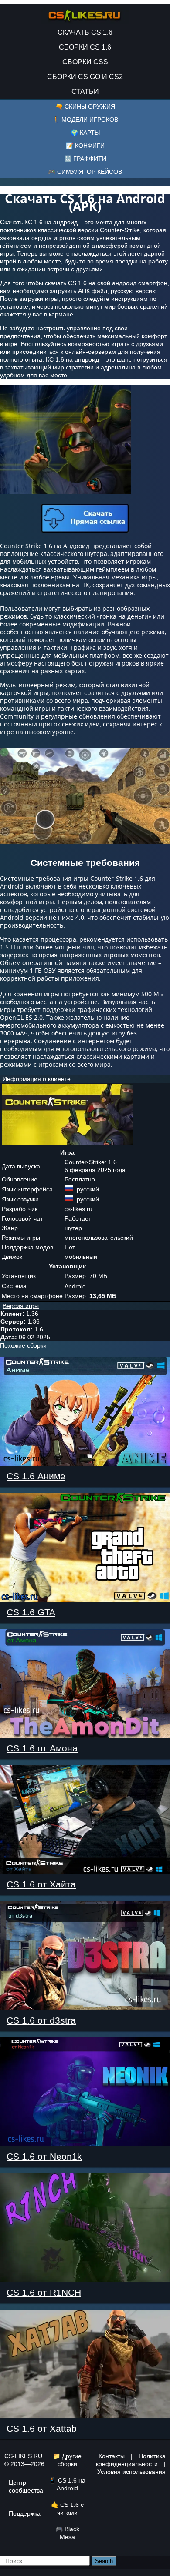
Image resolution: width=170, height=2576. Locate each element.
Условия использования (131, 2472)
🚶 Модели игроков (85, 120)
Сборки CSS (85, 62)
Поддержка (25, 2513)
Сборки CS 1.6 (85, 47)
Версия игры (21, 1306)
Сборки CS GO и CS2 (85, 77)
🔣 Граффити (85, 159)
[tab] (85, 1079)
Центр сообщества (26, 2486)
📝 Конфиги (85, 146)
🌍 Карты (85, 133)
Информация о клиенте (37, 1079)
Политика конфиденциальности (131, 2460)
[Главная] (85, 13)
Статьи (85, 92)
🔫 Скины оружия (85, 107)
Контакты (112, 2456)
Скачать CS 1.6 (85, 32)
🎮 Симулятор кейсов (85, 172)
